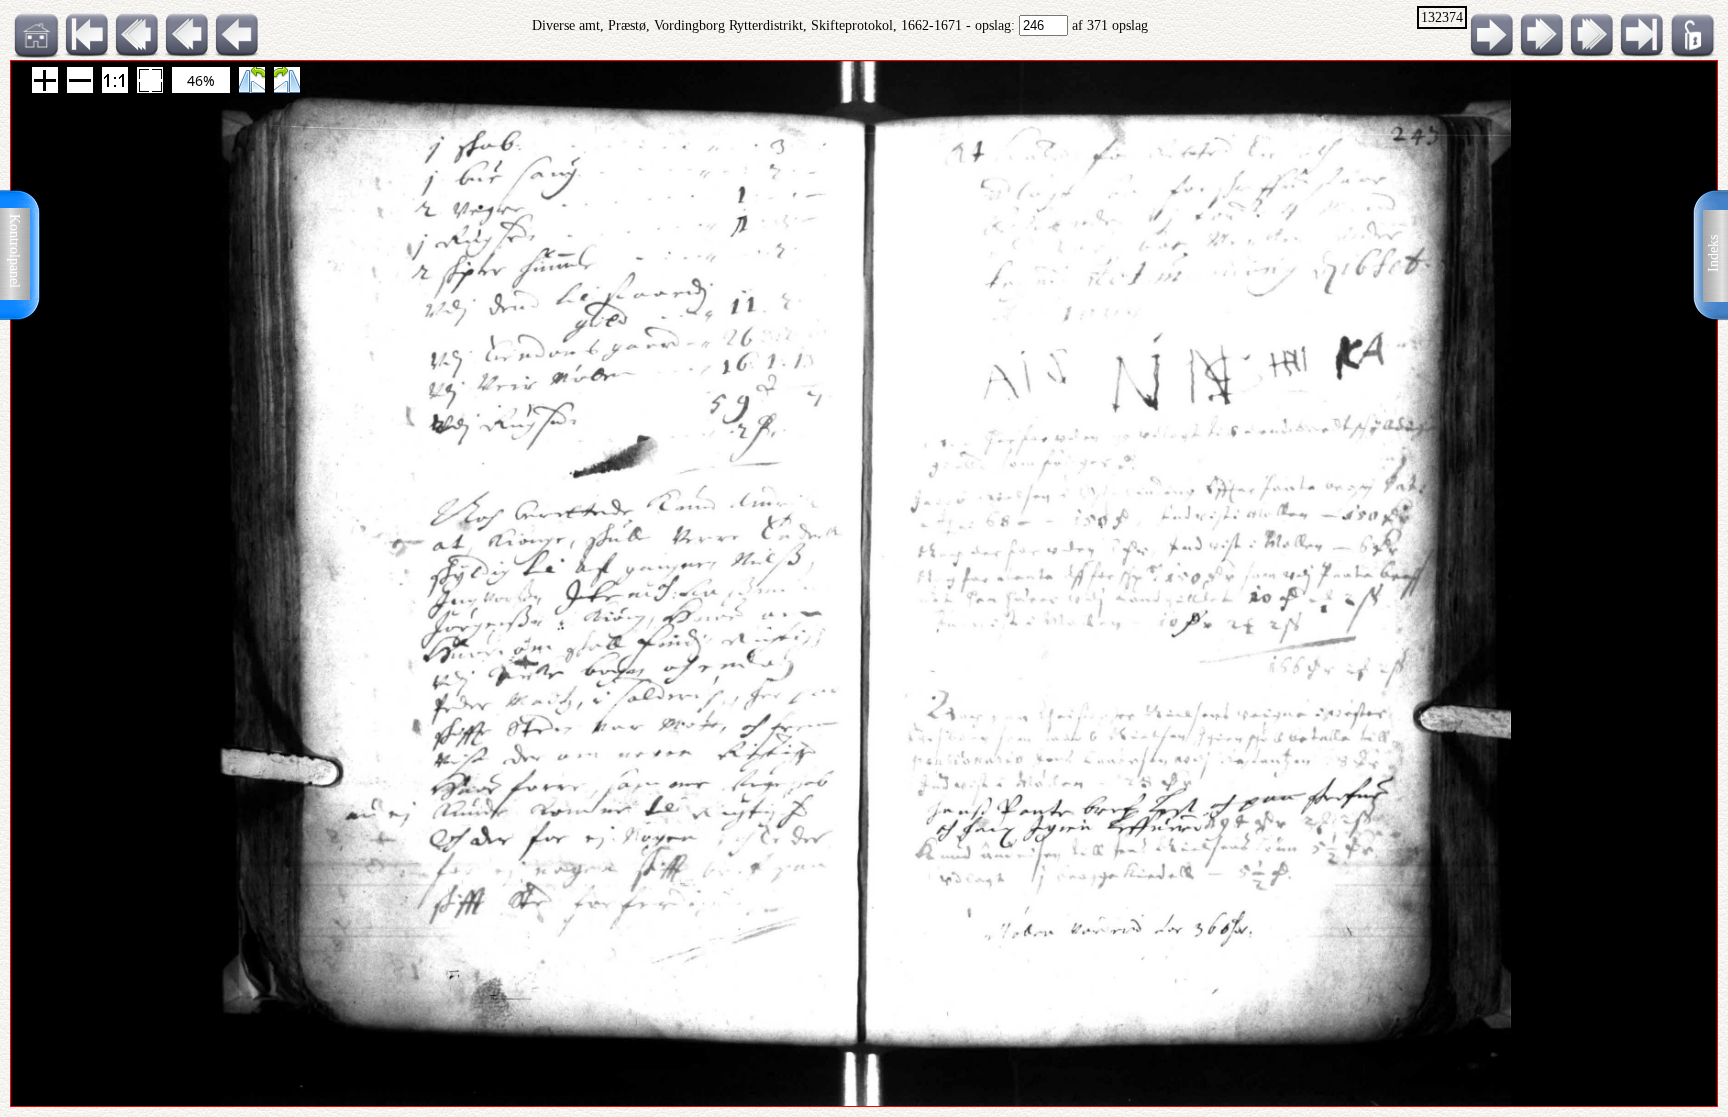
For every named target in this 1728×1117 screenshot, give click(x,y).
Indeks (1713, 253)
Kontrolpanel (14, 251)
